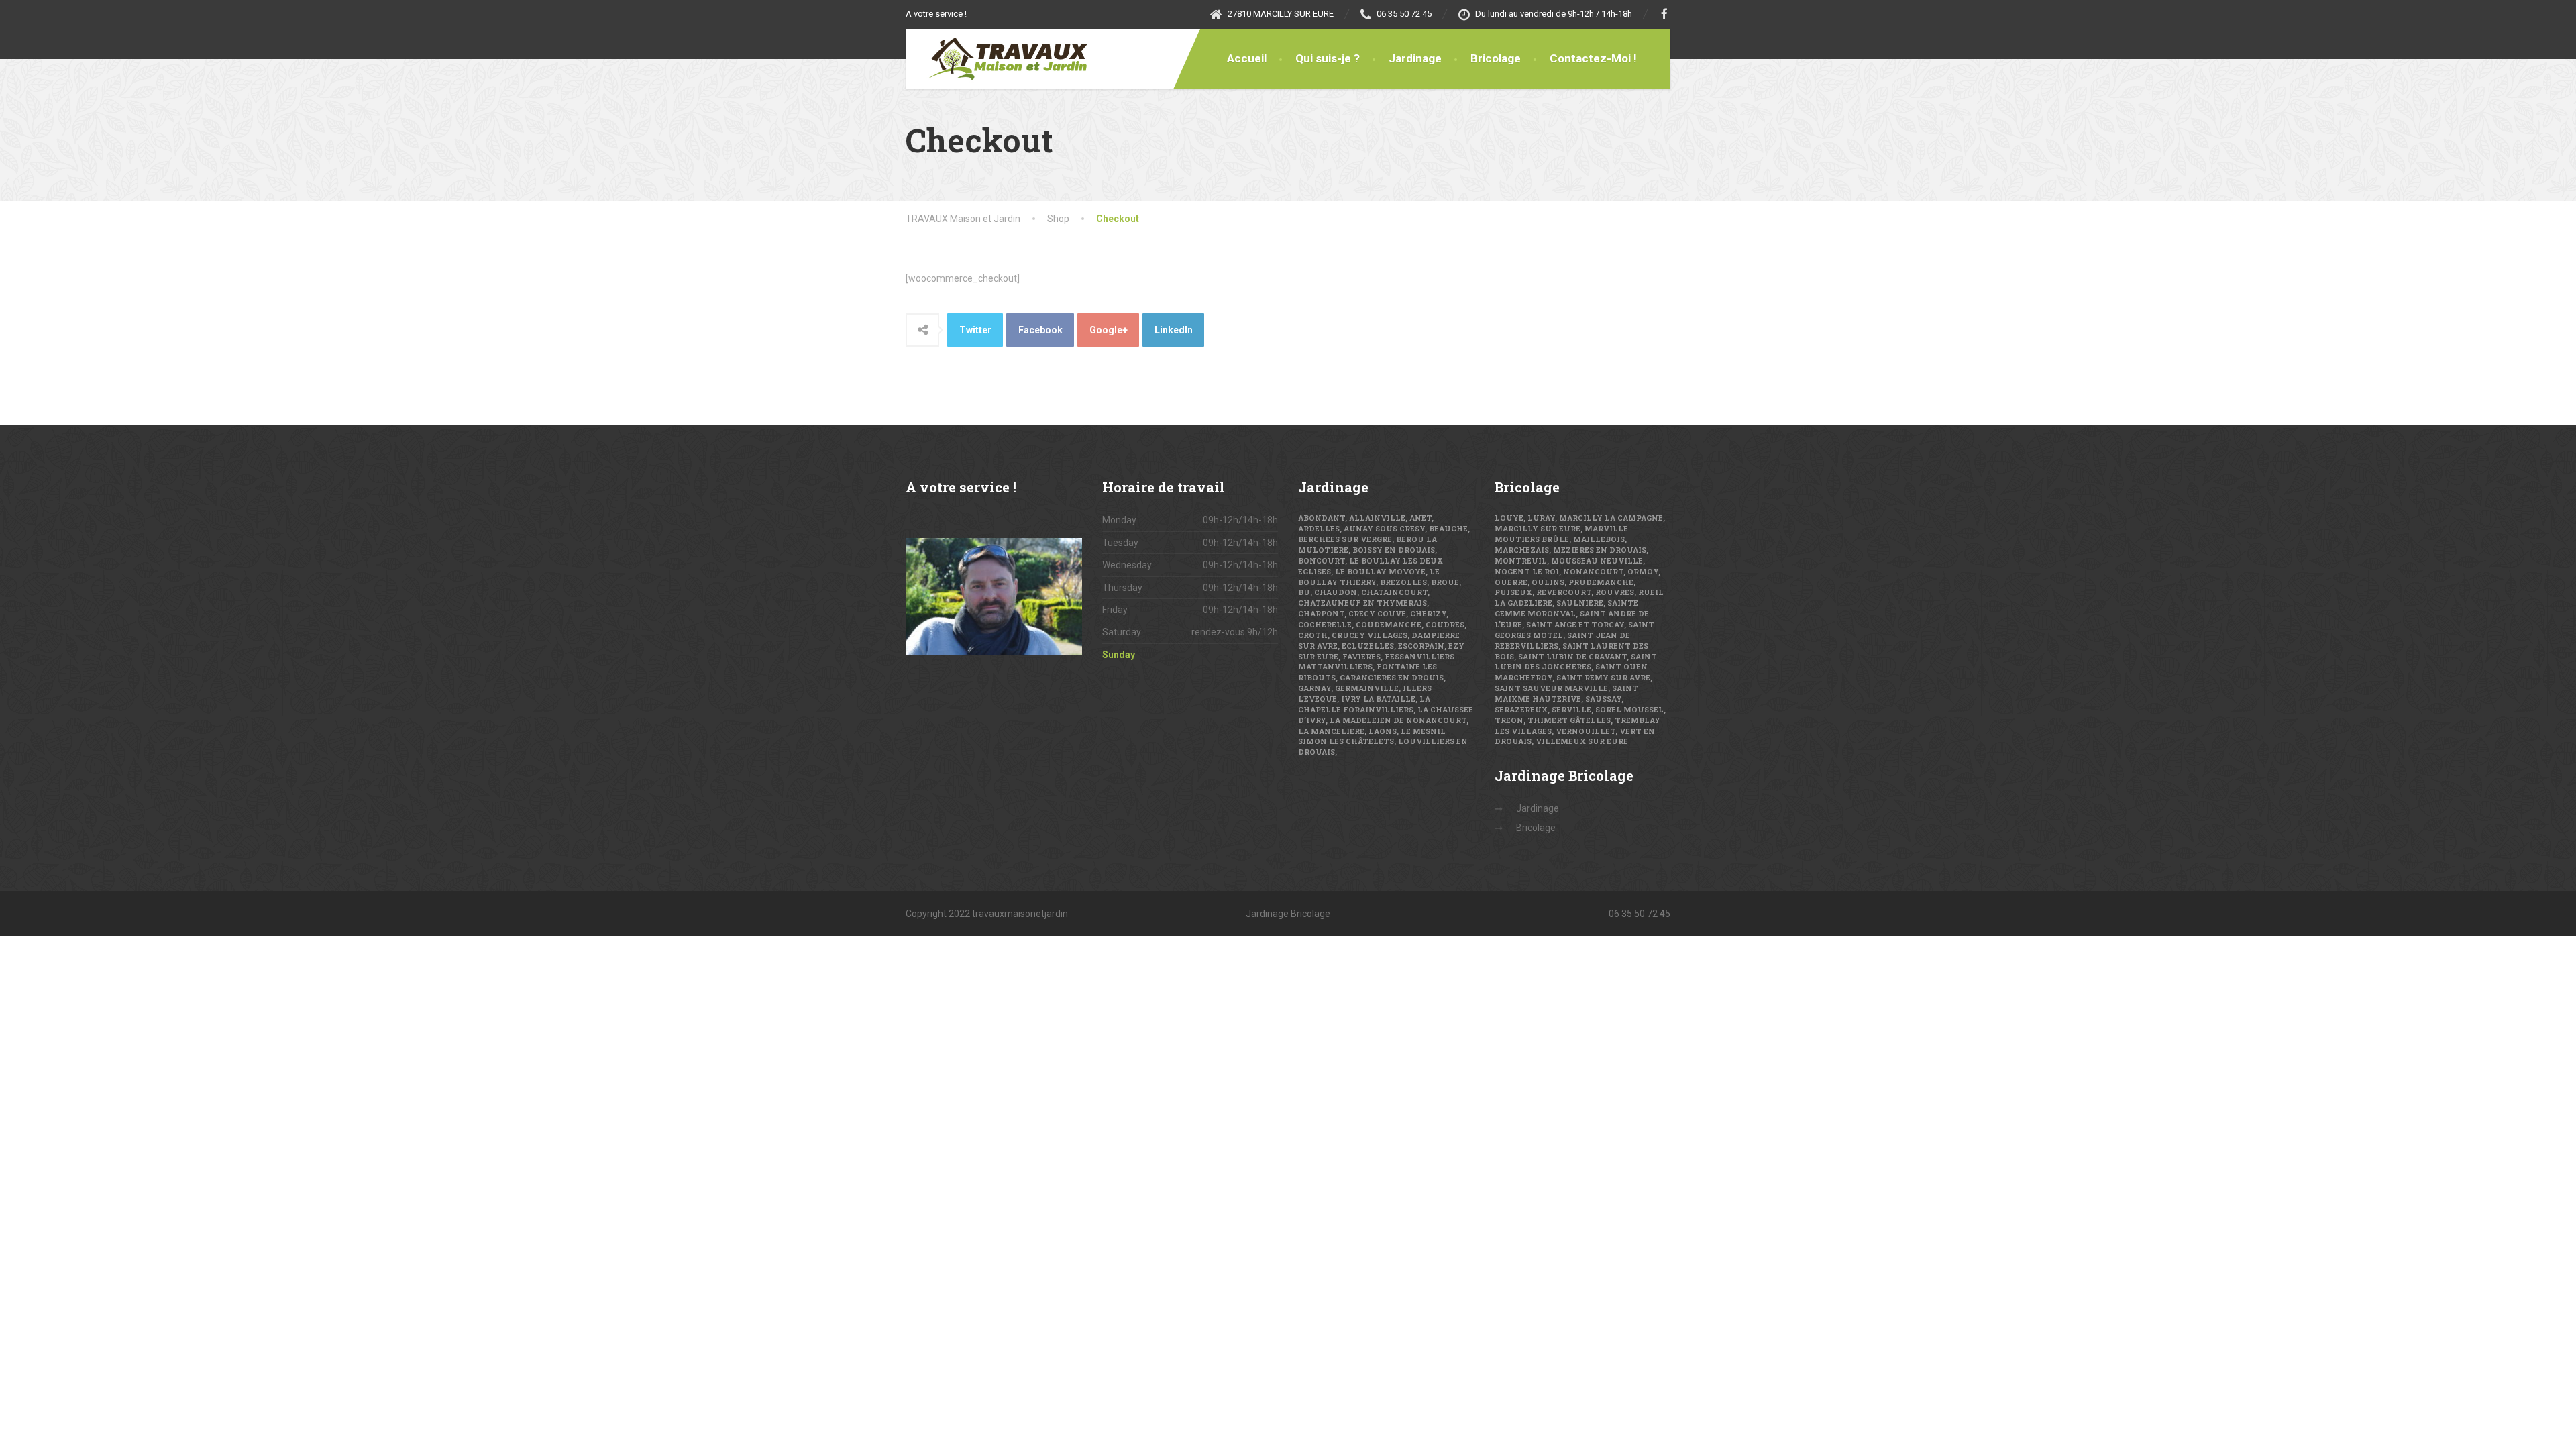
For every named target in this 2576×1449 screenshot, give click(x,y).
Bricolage (1496, 58)
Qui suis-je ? (1328, 58)
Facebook (1040, 330)
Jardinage (1415, 58)
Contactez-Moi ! (1593, 58)
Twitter (975, 330)
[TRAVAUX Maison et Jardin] (998, 59)
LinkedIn (1174, 330)
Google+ (1109, 330)
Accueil (1247, 58)
